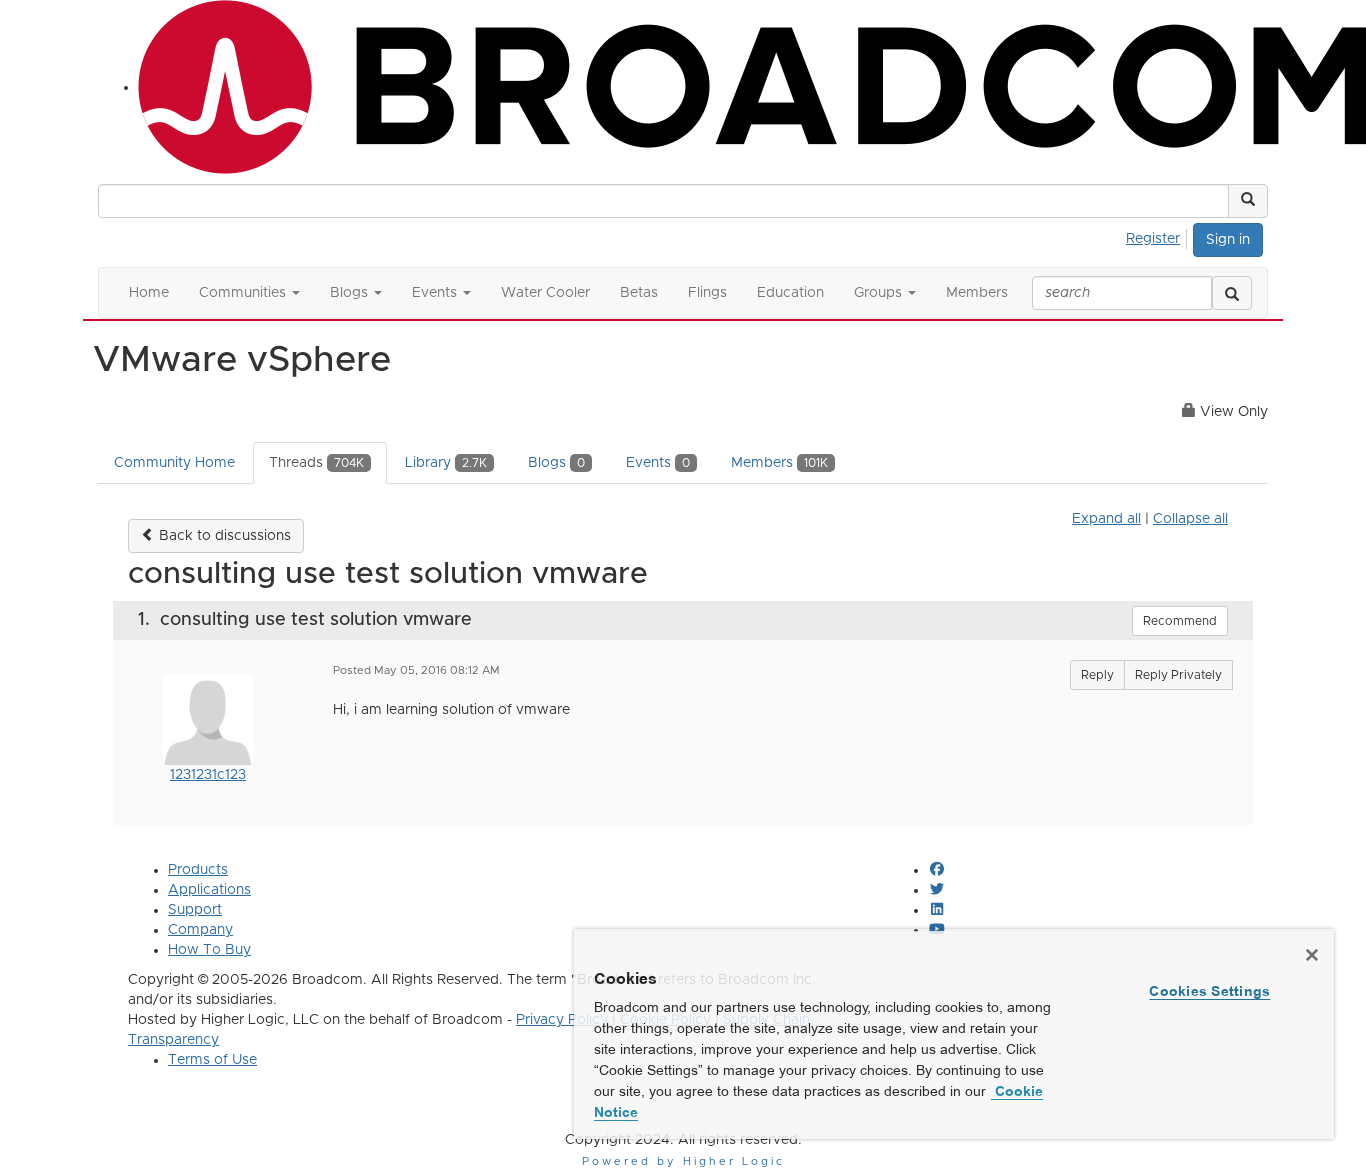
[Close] (1312, 955)
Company (200, 930)
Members (779, 463)
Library (446, 463)
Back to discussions (223, 536)
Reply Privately (1178, 675)
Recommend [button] (1180, 621)
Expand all (1106, 519)
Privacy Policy (562, 1020)
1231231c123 (208, 775)
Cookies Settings (1209, 991)
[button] (1248, 201)
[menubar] (1158, 236)
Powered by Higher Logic (683, 1161)
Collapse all (1190, 519)
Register (1153, 239)
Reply (1097, 675)
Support (195, 910)
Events (658, 463)
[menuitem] (1158, 236)
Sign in (1228, 240)
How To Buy (209, 950)
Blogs (556, 463)
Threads (316, 463)
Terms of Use (212, 1060)
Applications (209, 890)
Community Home (174, 463)
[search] (1232, 293)
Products (198, 870)
